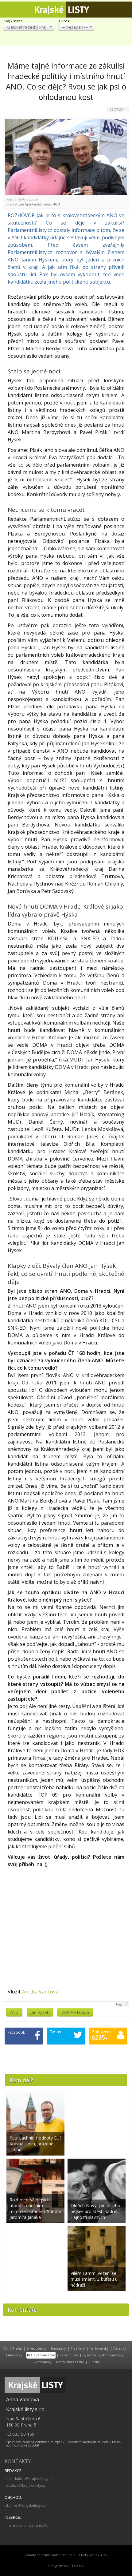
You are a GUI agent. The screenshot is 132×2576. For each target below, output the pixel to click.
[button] (29, 27)
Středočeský (36, 2348)
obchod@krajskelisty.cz (25, 2505)
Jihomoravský (112, 2355)
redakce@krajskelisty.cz (25, 2485)
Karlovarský (99, 2348)
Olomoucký (42, 2362)
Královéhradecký (41, 2355)
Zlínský (94, 2362)
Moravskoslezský (70, 2362)
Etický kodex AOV (93, 2555)
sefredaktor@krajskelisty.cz (28, 2479)
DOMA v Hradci (75, 2012)
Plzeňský (78, 2348)
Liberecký (14, 2355)
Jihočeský (58, 2348)
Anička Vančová (40, 1992)
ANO (14, 2012)
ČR (6, 2348)
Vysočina (90, 2355)
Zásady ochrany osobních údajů (50, 2555)
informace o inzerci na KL (26, 2525)
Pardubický (69, 2355)
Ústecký (120, 2348)
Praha (17, 2348)
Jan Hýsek (40, 2012)
